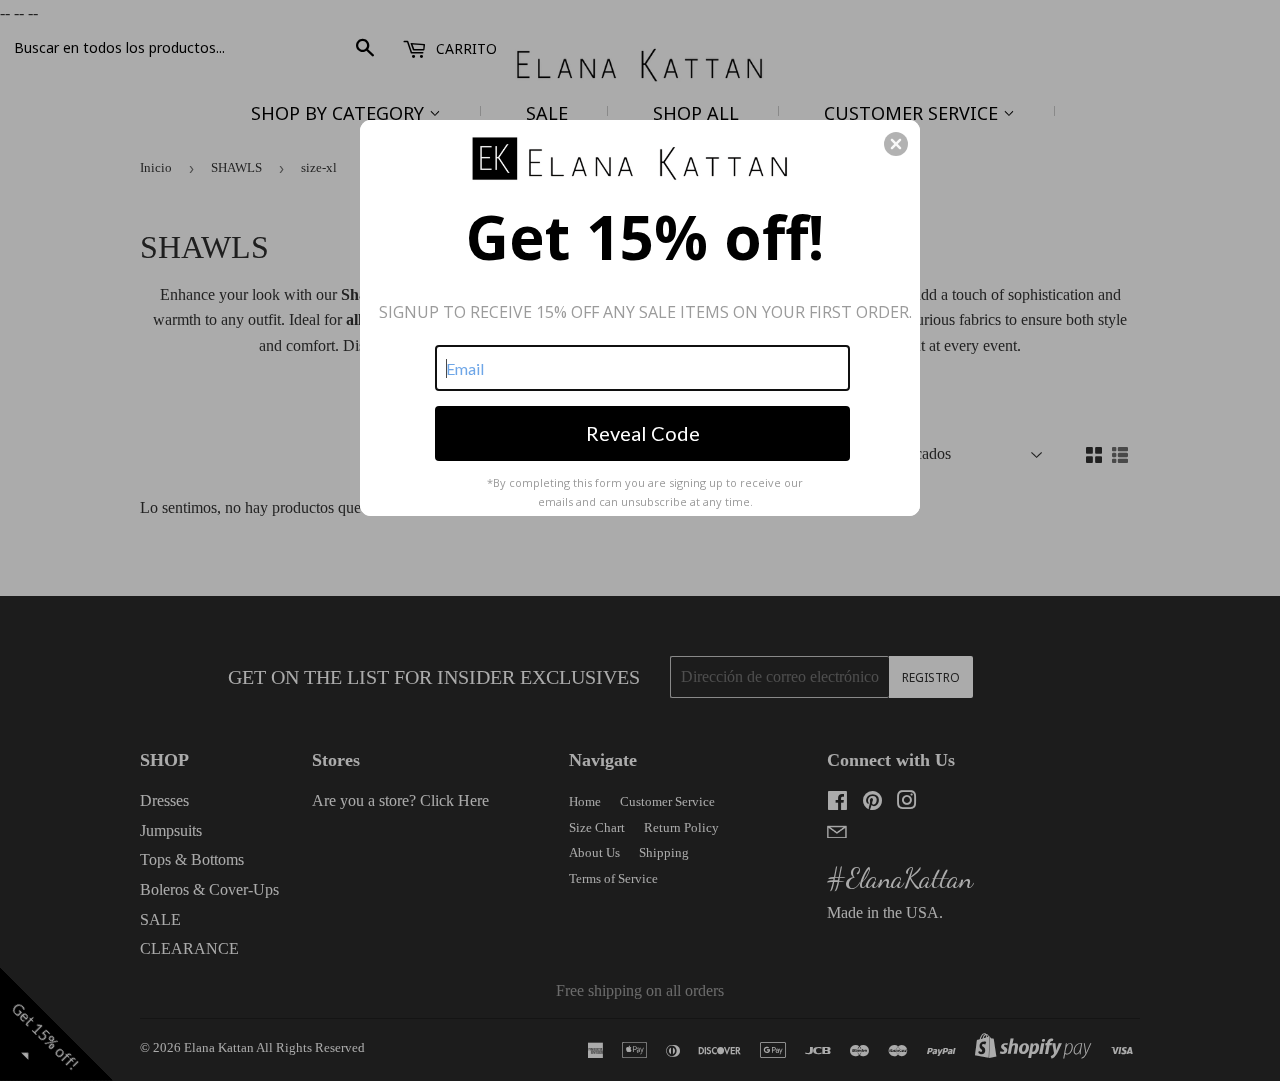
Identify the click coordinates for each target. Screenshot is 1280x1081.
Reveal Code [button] (643, 433)
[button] (896, 144)
